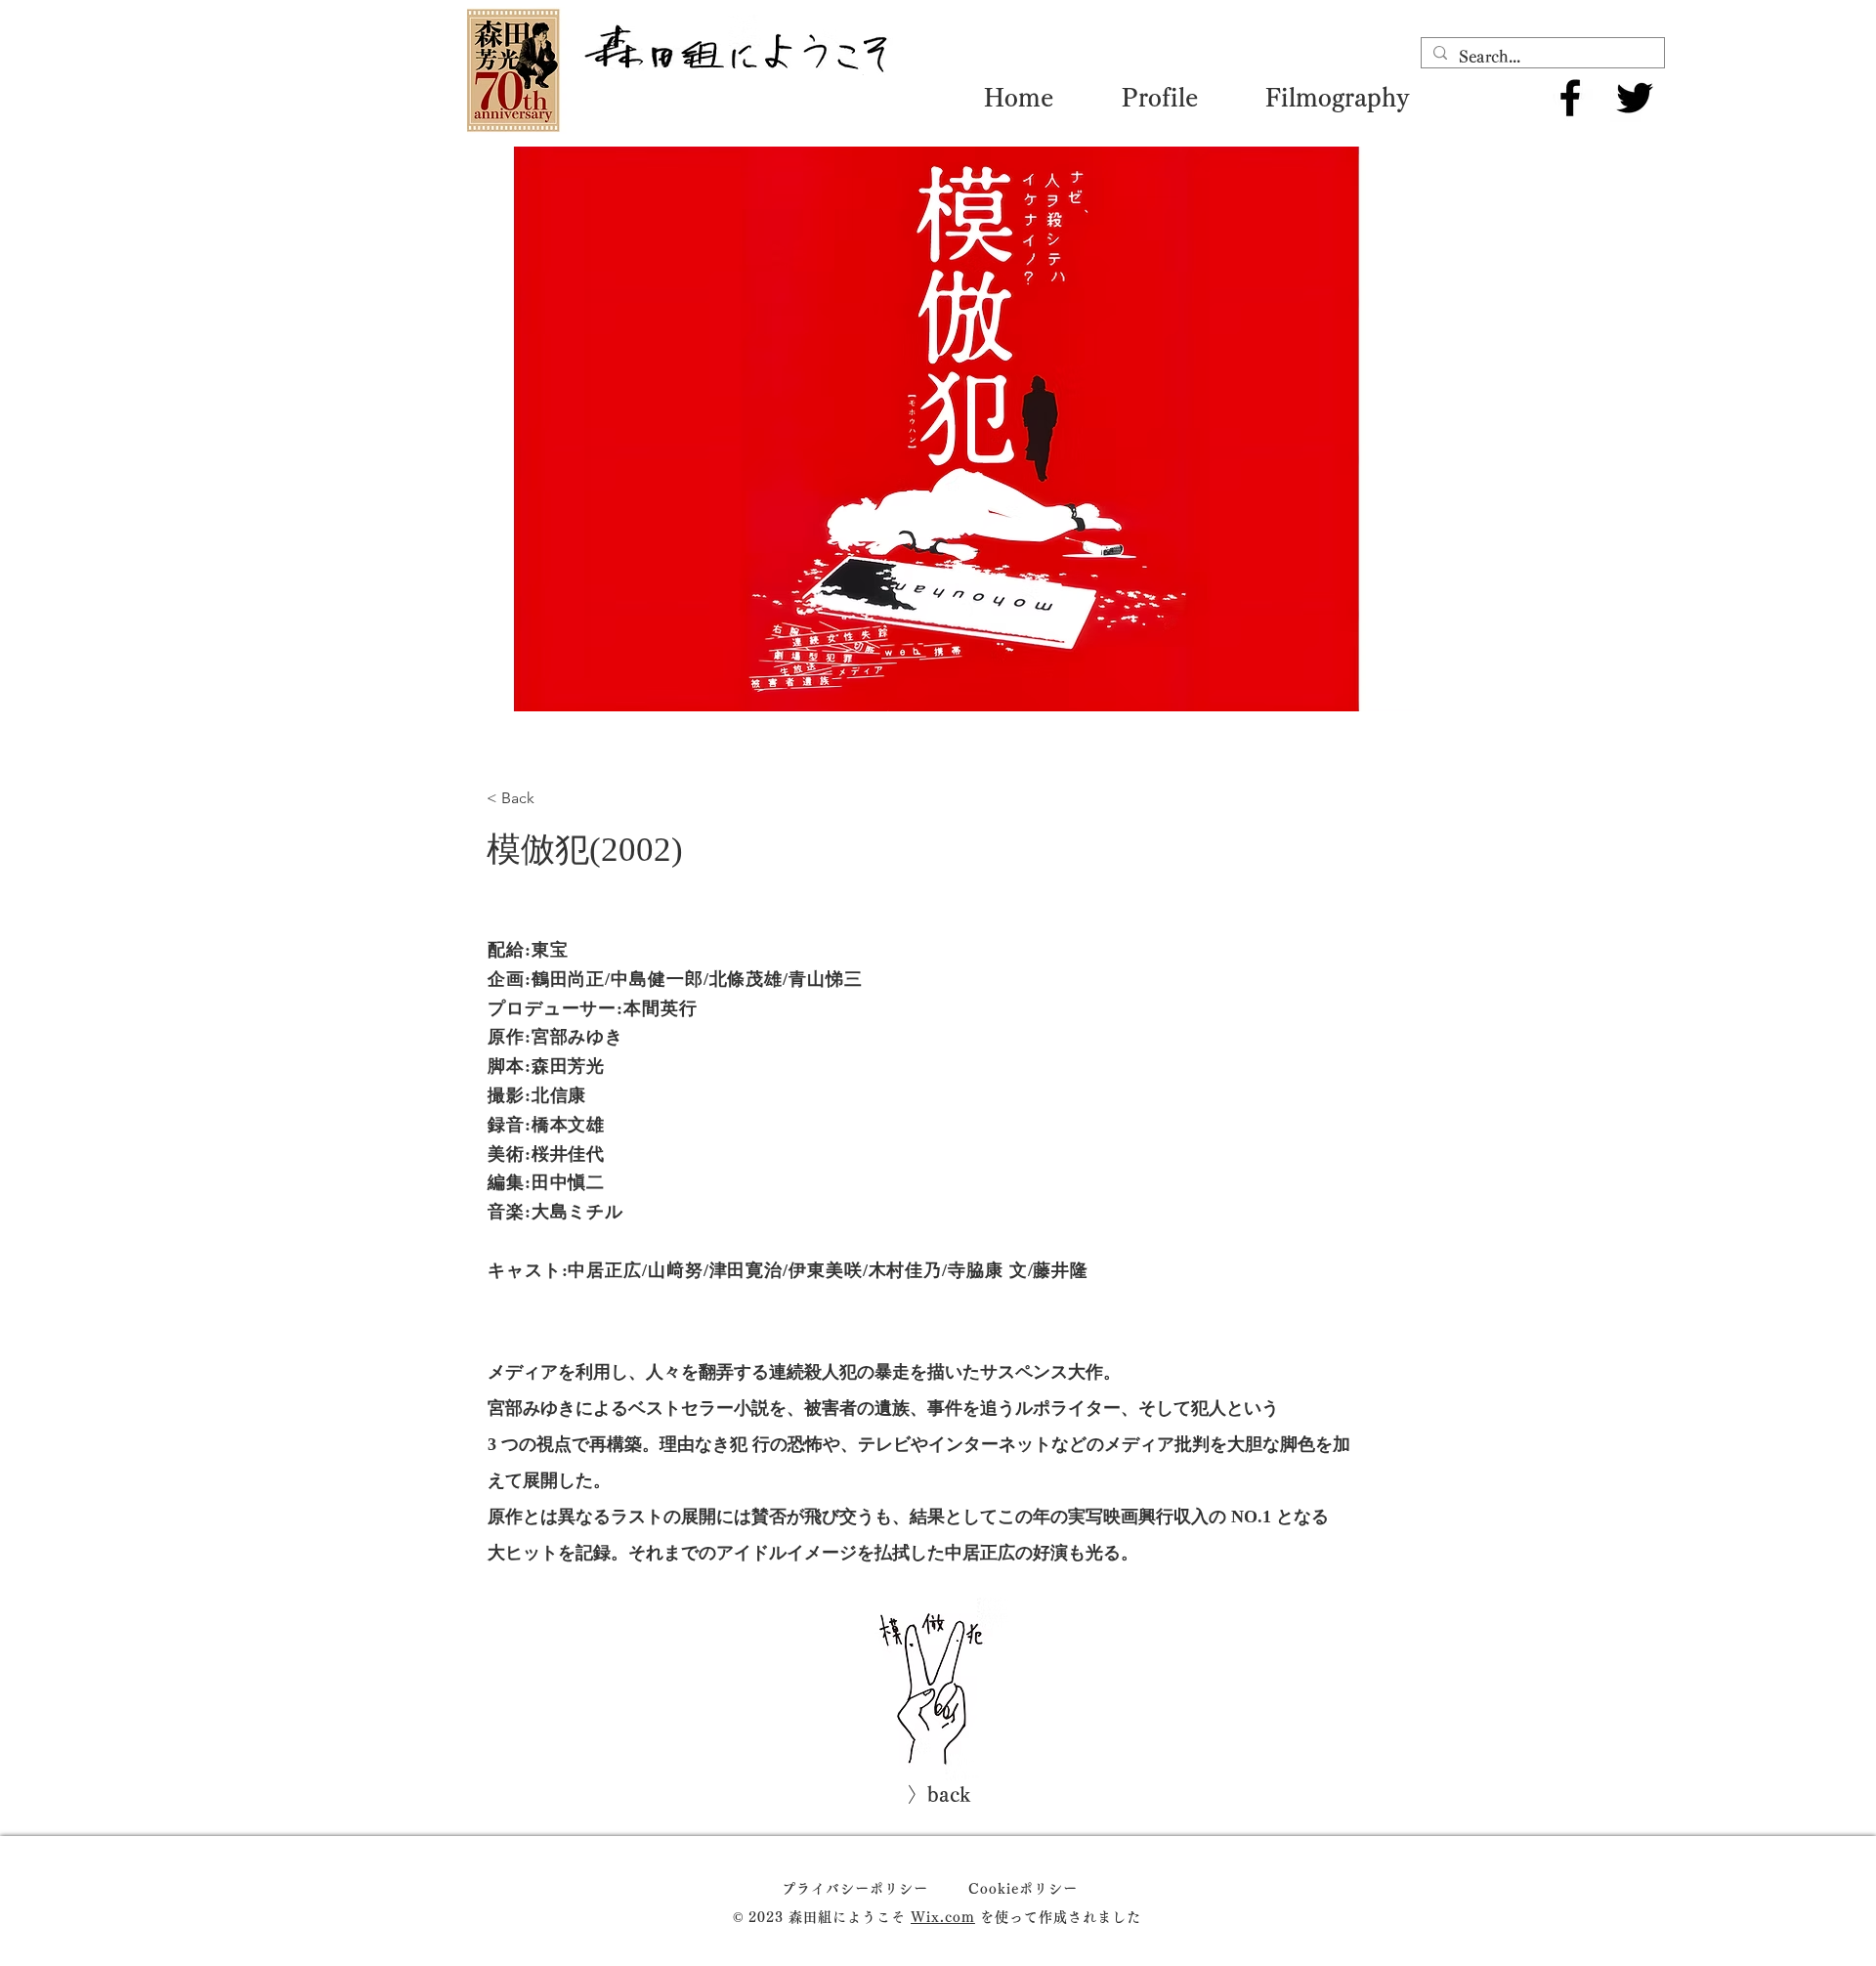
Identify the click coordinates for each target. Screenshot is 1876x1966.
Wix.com (943, 1917)
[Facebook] (1570, 98)
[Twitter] (1635, 98)
